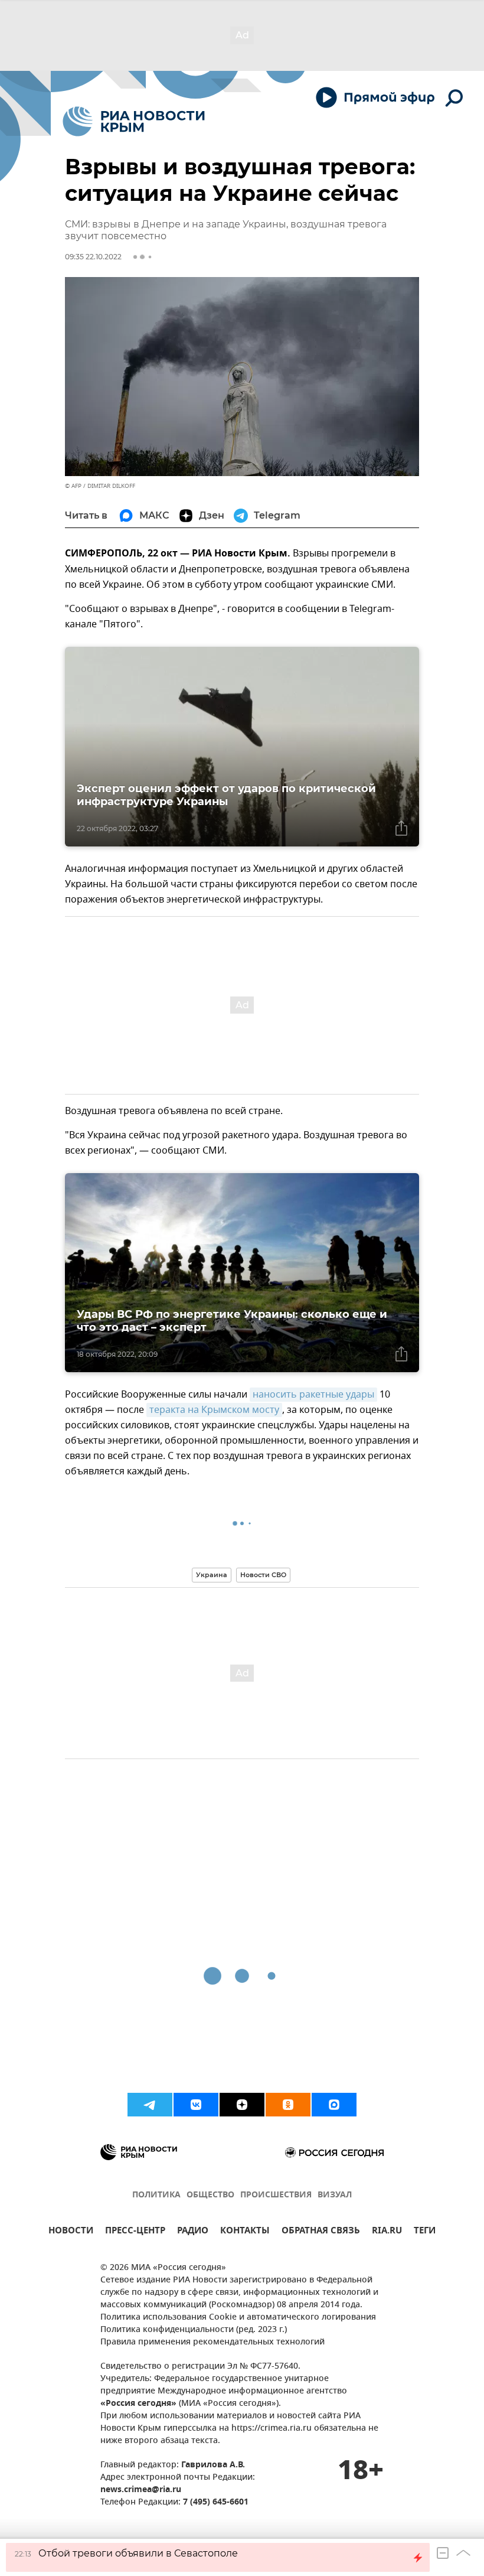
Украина (212, 1575)
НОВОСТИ (71, 2232)
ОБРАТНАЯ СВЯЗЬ (321, 2232)
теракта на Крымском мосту (214, 1410)
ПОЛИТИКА (156, 2195)
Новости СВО (263, 1575)
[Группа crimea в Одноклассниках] (288, 2105)
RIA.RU (387, 2232)
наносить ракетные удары (313, 1395)
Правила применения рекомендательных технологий (212, 2342)
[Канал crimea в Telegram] (150, 2105)
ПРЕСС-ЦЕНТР (135, 2232)
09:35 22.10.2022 (93, 257)
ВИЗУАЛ (335, 2195)
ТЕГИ (425, 2232)
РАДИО (193, 2232)
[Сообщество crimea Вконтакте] (196, 2105)
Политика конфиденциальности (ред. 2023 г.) (194, 2330)
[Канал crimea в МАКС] (334, 2105)
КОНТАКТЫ (245, 2232)
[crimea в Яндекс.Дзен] (242, 2105)
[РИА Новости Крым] (134, 121)
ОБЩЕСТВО (210, 2195)
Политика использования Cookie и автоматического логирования (238, 2318)
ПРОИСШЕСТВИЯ (276, 2195)
